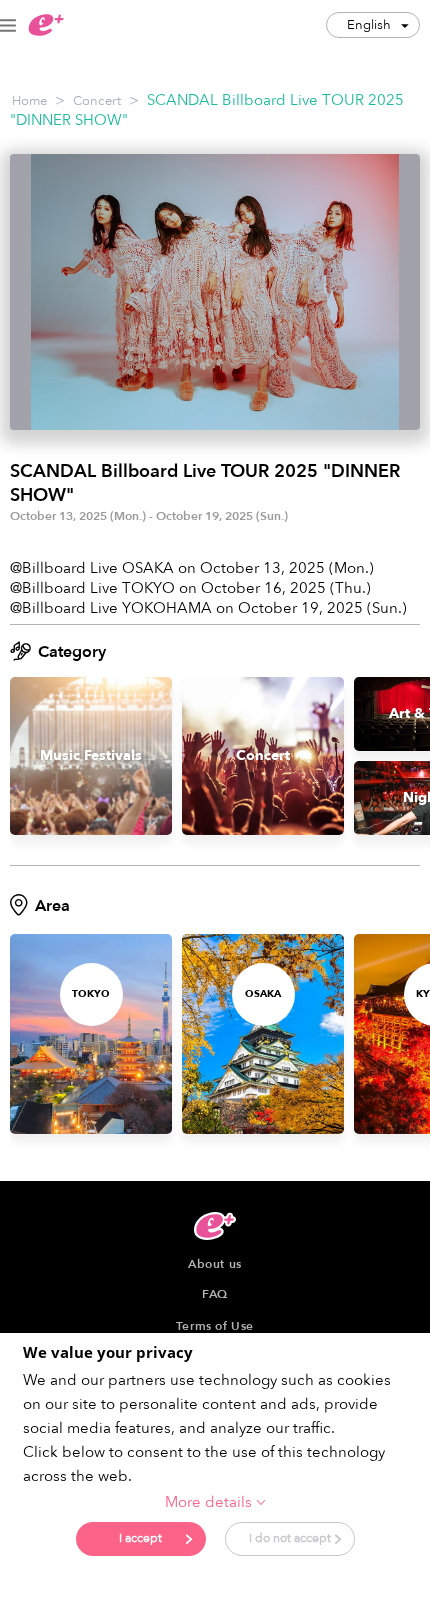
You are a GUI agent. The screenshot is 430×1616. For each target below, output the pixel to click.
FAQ (215, 1294)
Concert (97, 101)
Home (29, 101)
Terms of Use (215, 1326)
